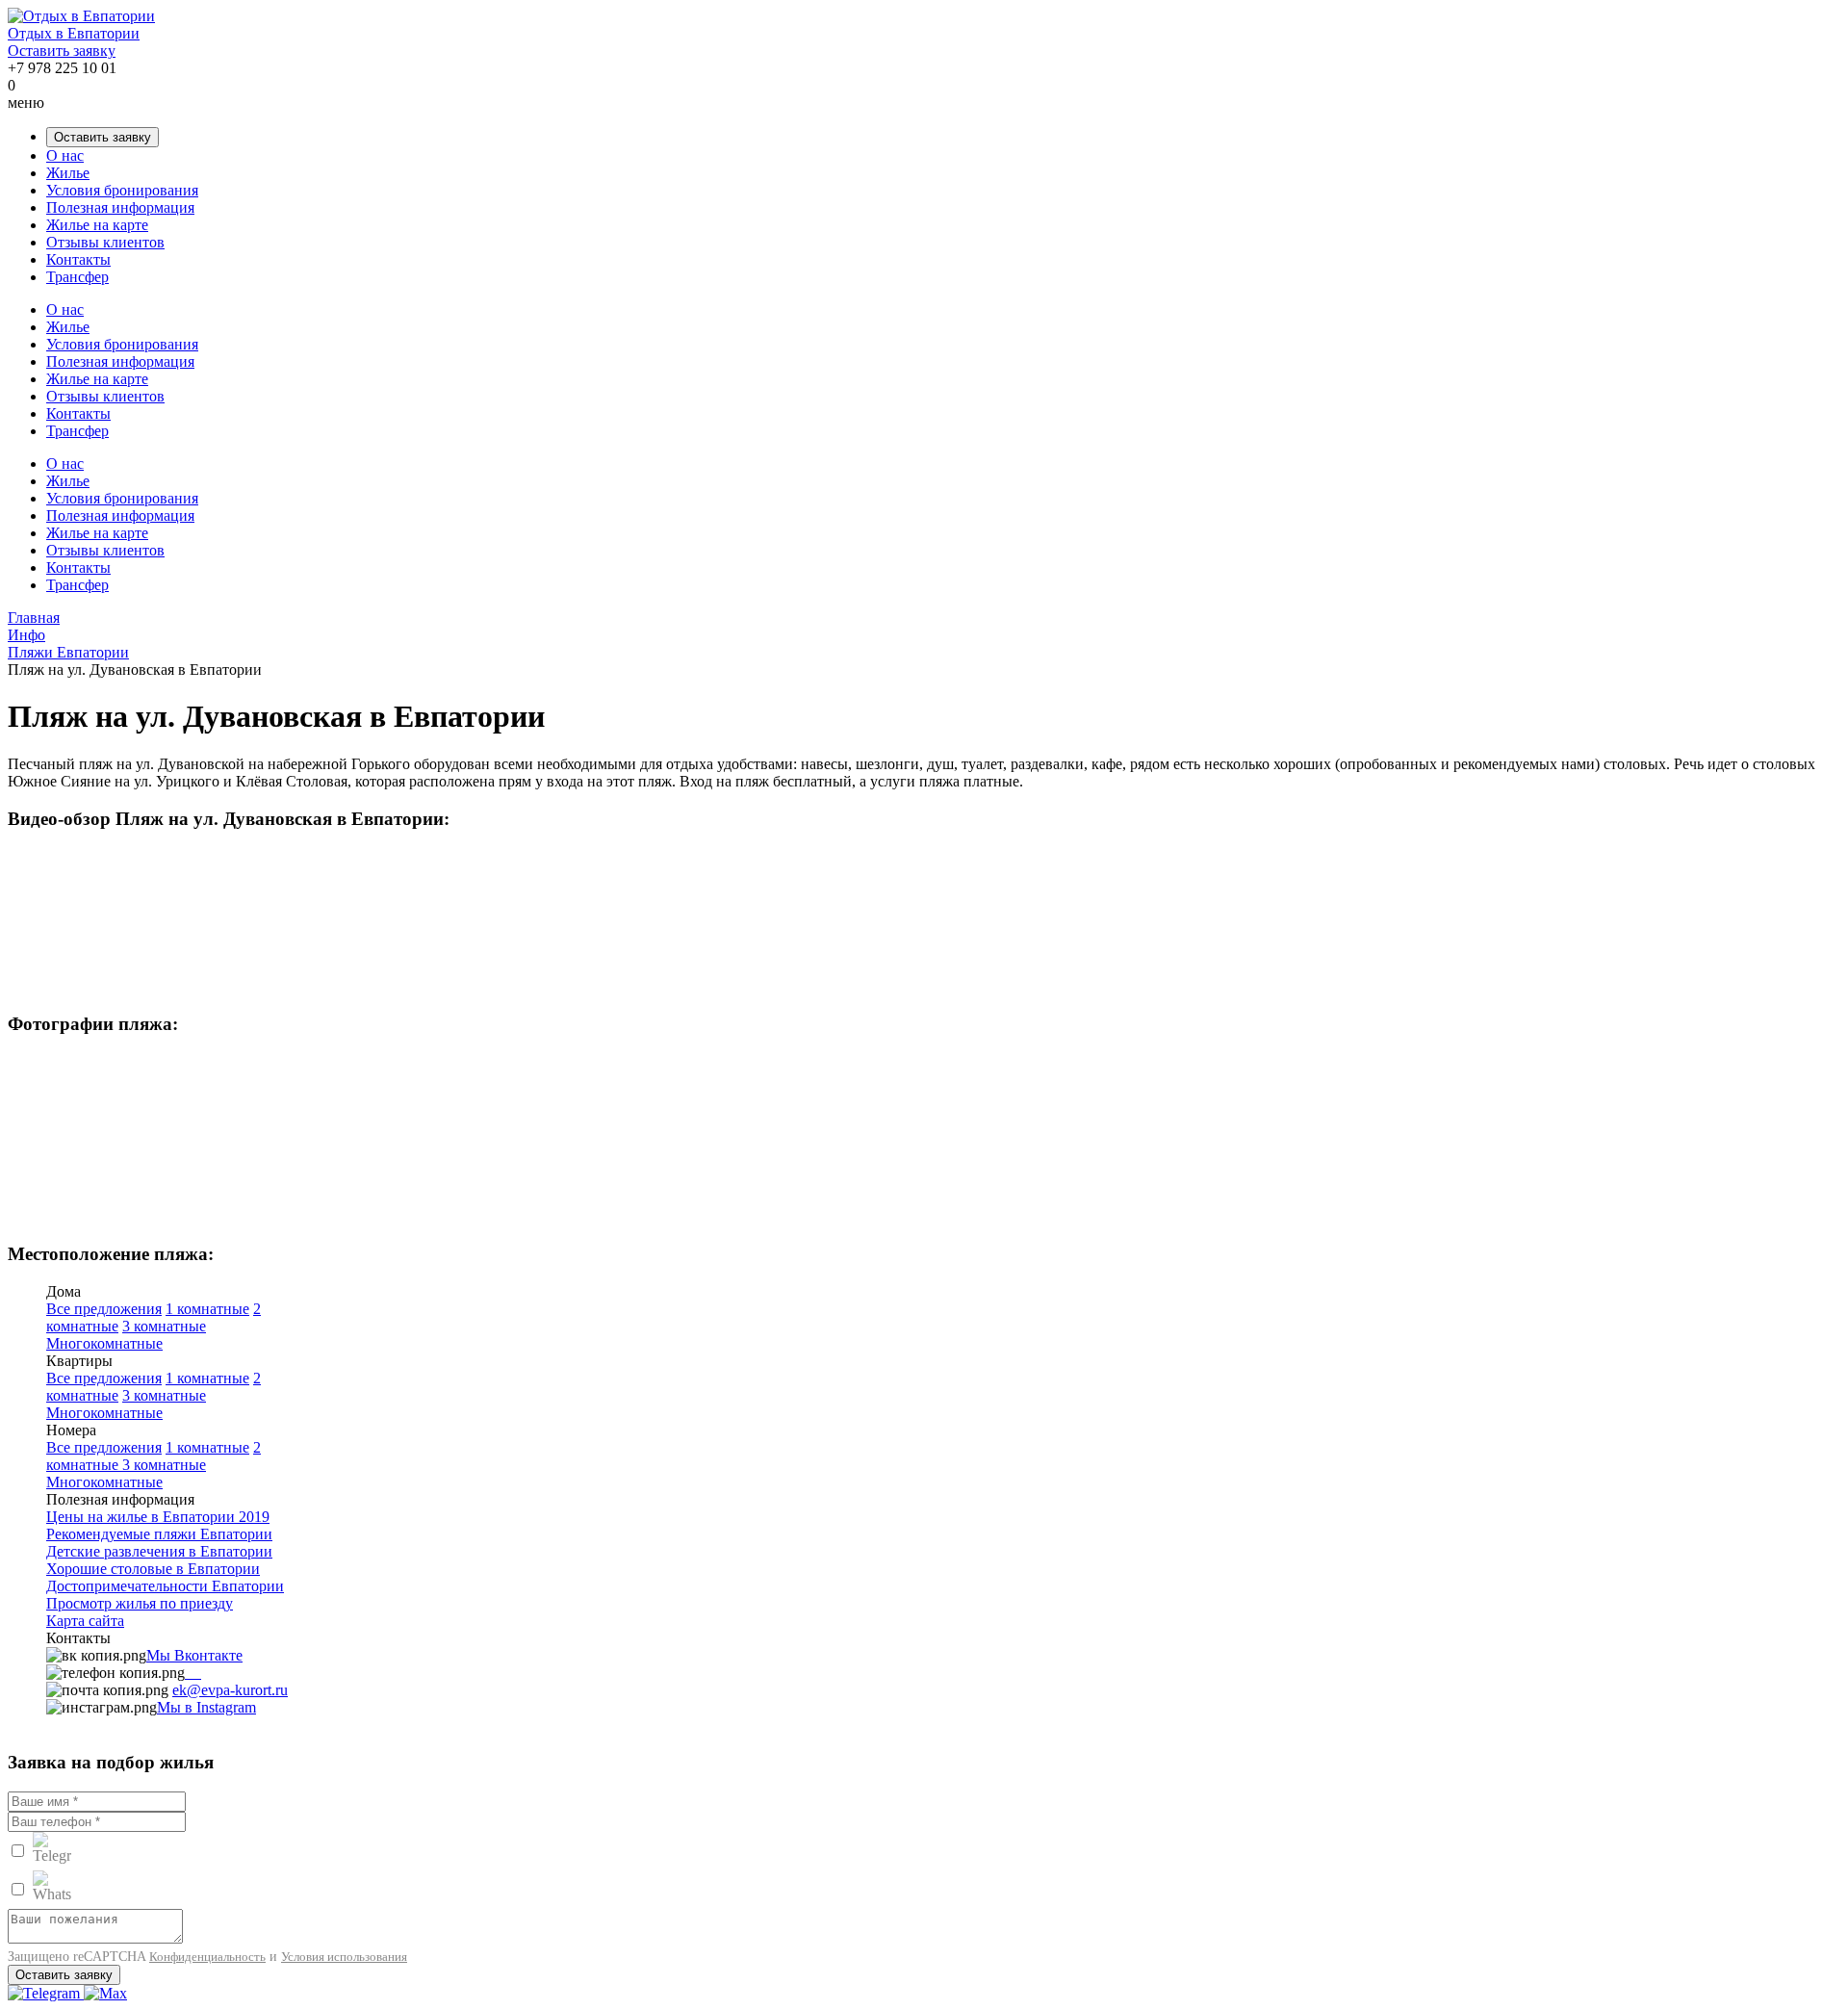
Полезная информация (120, 207)
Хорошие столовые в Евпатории (153, 1569)
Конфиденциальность (207, 1957)
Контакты (78, 259)
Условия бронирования (122, 190)
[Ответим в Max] (105, 1993)
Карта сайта (85, 1621)
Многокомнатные (104, 1343)
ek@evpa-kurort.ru (230, 1690)
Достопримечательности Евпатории (165, 1586)
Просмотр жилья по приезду (140, 1603)
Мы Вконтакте (194, 1655)
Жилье (68, 173)
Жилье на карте (97, 225)
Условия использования (344, 1957)
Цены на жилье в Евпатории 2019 (158, 1517)
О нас (65, 155)
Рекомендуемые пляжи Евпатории (159, 1534)
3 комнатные (164, 1326)
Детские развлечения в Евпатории (159, 1551)
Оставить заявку (62, 51)
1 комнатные (207, 1309)
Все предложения (104, 1309)
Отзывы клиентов (105, 242)
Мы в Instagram (206, 1707)
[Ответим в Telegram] (46, 1993)
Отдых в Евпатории (74, 33)
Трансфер (77, 277)
